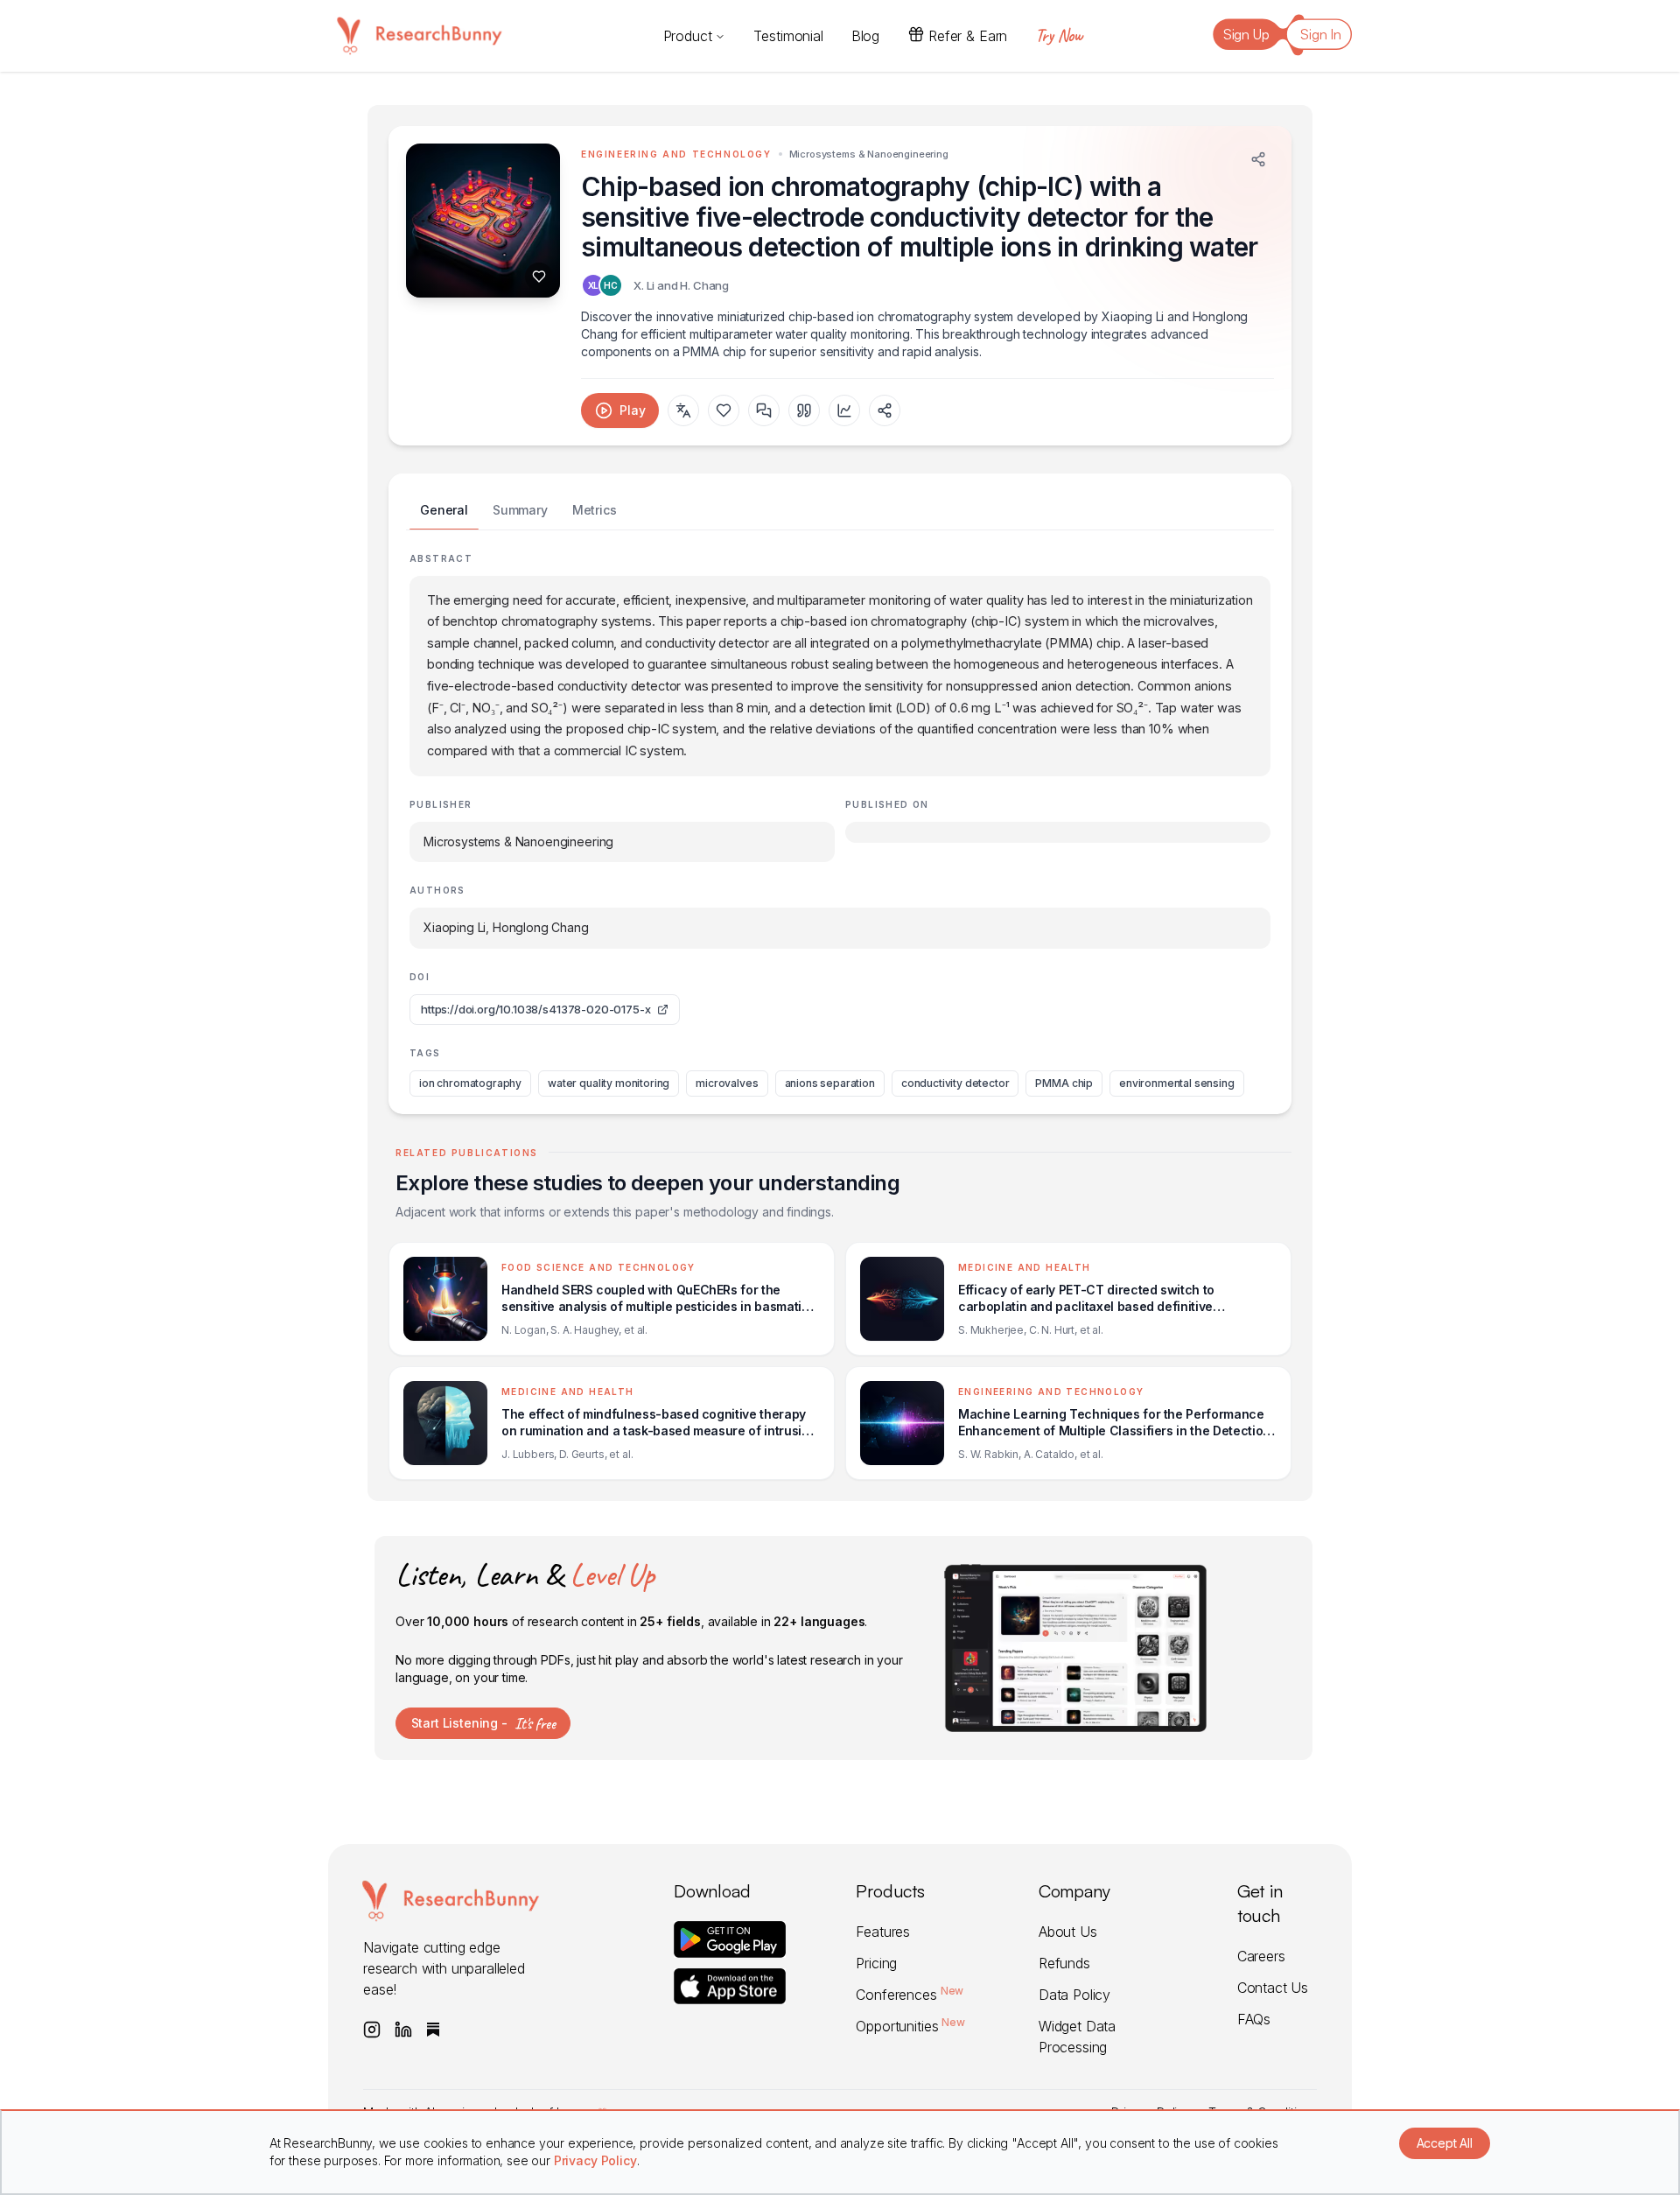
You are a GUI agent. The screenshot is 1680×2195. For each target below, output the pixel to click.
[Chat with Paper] (764, 410)
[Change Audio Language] (683, 410)
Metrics (595, 510)
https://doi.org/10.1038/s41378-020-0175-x (535, 1009)
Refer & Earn (968, 36)
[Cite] (804, 410)
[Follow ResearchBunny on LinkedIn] (403, 2030)
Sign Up (1246, 34)
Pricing (876, 1963)
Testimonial (788, 36)
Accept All (1445, 2143)
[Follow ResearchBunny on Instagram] (372, 2030)
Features (883, 1932)
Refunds (1064, 1963)
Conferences (910, 1995)
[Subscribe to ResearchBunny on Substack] (433, 2030)
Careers (1261, 1956)
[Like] (539, 277)
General (444, 510)
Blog (865, 36)
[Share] (1258, 159)
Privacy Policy (595, 2160)
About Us (1068, 1932)
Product (688, 36)
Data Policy (1074, 1995)
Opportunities (910, 2026)
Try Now (1059, 35)
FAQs (1254, 2019)
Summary (520, 510)
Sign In (1321, 34)
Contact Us (1273, 1988)
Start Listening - (483, 1723)
